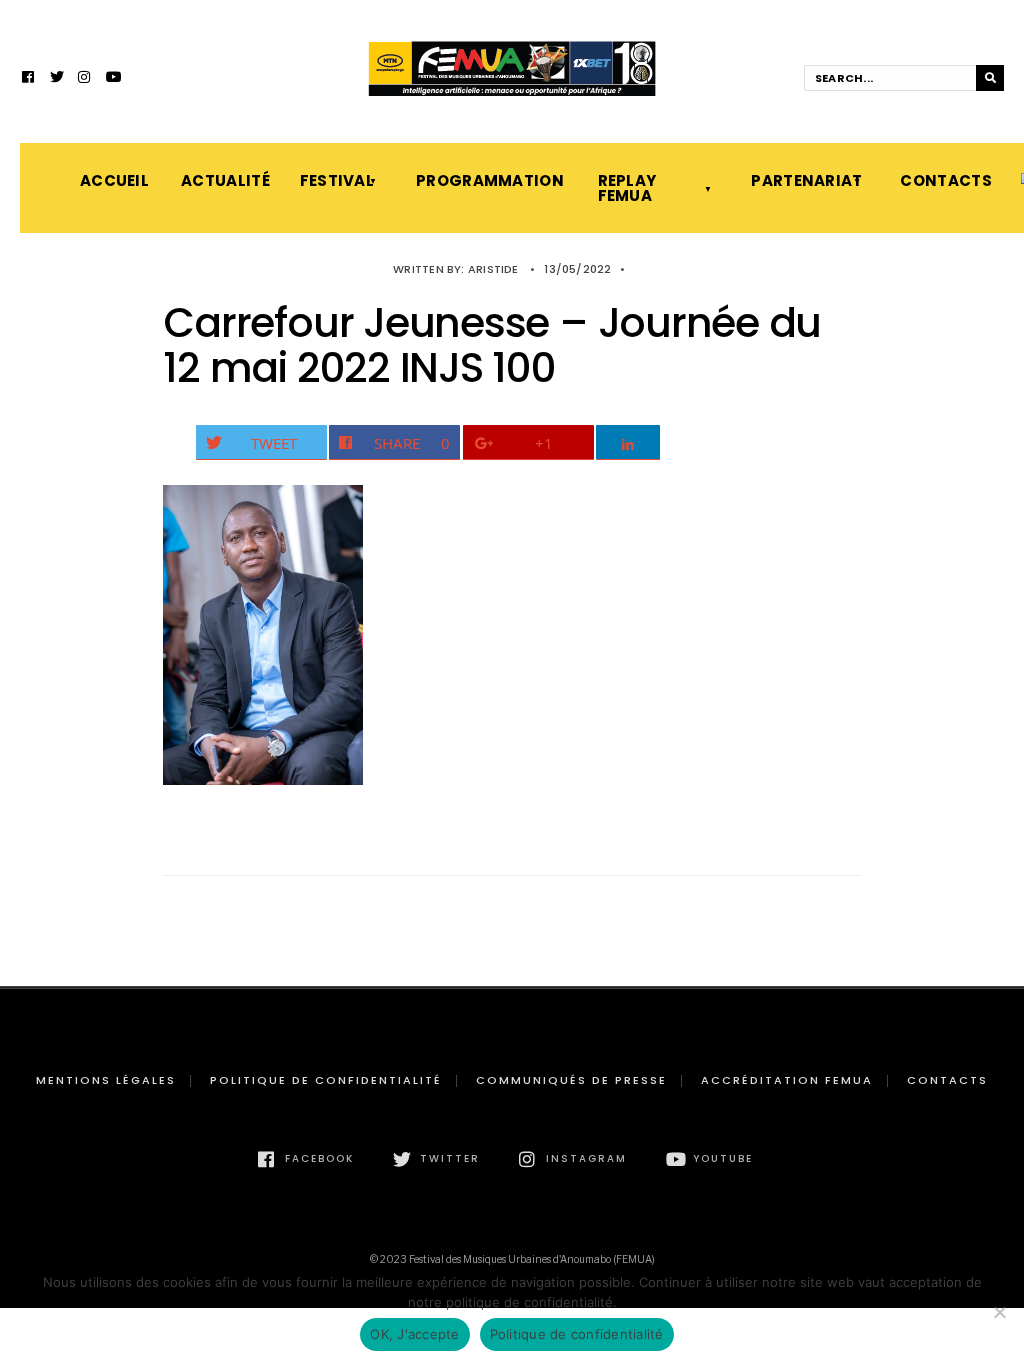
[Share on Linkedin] (628, 442)
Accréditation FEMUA (787, 1080)
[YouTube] (113, 79)
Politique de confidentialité (326, 1080)
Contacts (940, 180)
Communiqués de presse (571, 1080)
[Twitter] (57, 79)
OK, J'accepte (414, 1334)
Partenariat (805, 180)
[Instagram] (85, 79)
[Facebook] (29, 79)
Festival (337, 180)
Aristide (493, 269)
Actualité (220, 180)
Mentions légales (106, 1080)
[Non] (999, 1312)
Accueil (110, 180)
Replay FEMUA (627, 188)
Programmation (486, 180)
